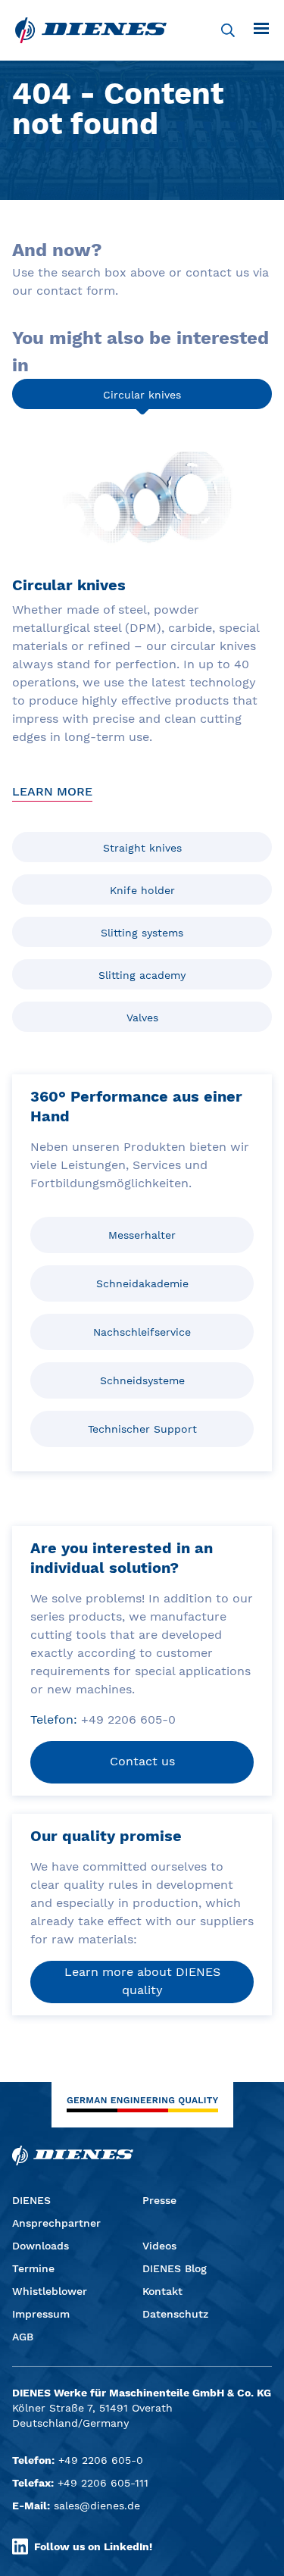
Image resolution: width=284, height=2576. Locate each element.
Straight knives (142, 848)
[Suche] (228, 30)
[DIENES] (91, 30)
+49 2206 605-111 (103, 2483)
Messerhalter (142, 1235)
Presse (159, 2200)
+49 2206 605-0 (101, 2460)
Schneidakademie (142, 1283)
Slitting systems (142, 933)
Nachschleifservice (142, 1332)
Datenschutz (175, 2314)
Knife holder (142, 890)
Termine (33, 2268)
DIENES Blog (175, 2268)
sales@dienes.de (97, 2506)
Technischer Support (142, 1429)
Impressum (41, 2314)
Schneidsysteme (142, 1380)
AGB (23, 2337)
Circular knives (142, 395)
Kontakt (162, 2291)
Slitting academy (142, 975)
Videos (159, 2246)
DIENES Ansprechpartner (56, 2212)
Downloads (41, 2246)
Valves (142, 1018)
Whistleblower (50, 2291)
